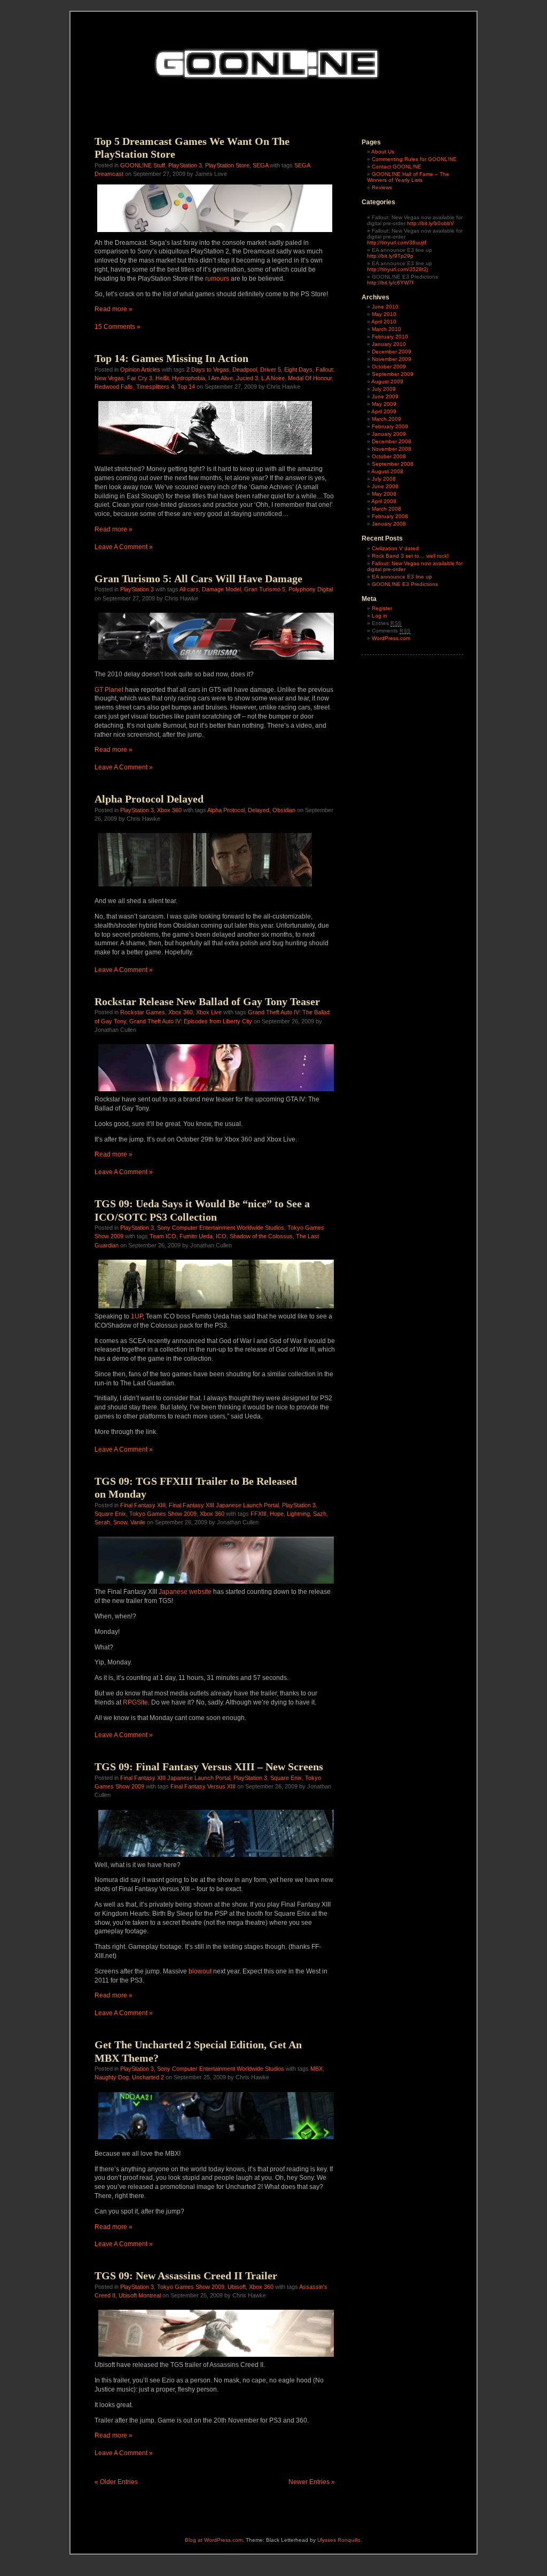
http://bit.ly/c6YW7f (390, 283)
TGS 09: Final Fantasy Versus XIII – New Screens (209, 1767)
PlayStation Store (227, 165)
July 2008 (384, 479)
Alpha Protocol (226, 810)
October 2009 (389, 367)
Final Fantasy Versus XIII (203, 1786)
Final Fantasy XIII (143, 1505)
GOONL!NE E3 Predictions (405, 584)
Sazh (320, 1514)
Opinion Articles (140, 369)
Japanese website (185, 1592)
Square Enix (110, 1514)
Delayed (259, 810)
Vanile (138, 1522)
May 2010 (384, 314)
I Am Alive (221, 378)
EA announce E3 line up (402, 577)
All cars (189, 589)
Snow (120, 1522)
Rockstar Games (143, 1012)
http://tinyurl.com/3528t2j (397, 269)
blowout (200, 1971)
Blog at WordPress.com (214, 2540)
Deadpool (245, 369)
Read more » (114, 309)
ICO (221, 1236)
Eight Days (298, 369)
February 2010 (390, 337)
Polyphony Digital (311, 589)
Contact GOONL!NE (397, 167)
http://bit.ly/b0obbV (431, 223)
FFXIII (259, 1514)
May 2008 (384, 494)
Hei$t (162, 378)
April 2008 (384, 501)
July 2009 (384, 389)
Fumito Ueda (196, 1236)
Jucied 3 (247, 378)
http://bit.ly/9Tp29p (390, 256)
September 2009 (393, 374)
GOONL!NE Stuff (143, 165)
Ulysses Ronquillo (339, 2540)
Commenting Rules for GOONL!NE (414, 159)
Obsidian (284, 810)
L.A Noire (273, 378)
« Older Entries (116, 2482)
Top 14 (186, 387)
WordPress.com (391, 638)
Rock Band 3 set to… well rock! (410, 556)
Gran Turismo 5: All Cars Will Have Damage (198, 579)
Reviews (382, 187)
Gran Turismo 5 (265, 589)
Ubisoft (237, 2287)
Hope (277, 1514)
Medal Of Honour (310, 378)
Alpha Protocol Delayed (149, 799)
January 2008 (389, 524)
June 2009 (385, 396)
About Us (383, 152)
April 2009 (384, 411)
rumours (217, 279)
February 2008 (390, 516)
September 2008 (393, 464)
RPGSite (135, 1702)
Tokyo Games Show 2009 (163, 1514)
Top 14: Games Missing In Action (171, 358)
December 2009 (392, 352)
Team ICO (163, 1236)
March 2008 (386, 509)
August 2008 (387, 471)
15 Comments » (118, 327)
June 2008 (385, 486)
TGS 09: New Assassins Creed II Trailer (186, 2276)
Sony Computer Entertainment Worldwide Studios (221, 1228)
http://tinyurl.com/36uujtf (397, 242)
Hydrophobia (189, 378)
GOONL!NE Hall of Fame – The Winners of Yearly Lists (408, 177)
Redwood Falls (114, 387)
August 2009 (387, 381)
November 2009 (392, 359)
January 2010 (389, 344)
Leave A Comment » (124, 547)
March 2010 (386, 329)
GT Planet (109, 690)
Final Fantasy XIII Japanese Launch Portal (224, 1505)
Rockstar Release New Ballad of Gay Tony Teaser (207, 1001)
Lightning (298, 1514)
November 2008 (392, 449)
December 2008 (392, 441)
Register (382, 608)
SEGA (260, 165)
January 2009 (389, 434)
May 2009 (384, 404)
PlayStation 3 (185, 165)
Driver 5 (271, 369)
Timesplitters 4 (155, 387)
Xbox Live (209, 1012)
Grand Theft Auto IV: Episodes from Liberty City (191, 1021)
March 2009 (386, 419)
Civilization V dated (395, 548)
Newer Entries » (312, 2482)
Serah (102, 1522)
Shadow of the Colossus (261, 1236)
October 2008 (389, 456)
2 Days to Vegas (208, 369)
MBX (317, 2069)
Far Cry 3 (140, 378)
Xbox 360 (169, 810)
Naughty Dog (112, 2077)
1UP (137, 1316)
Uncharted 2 (148, 2077)
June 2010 (385, 307)
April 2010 (384, 322)
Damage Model (221, 589)
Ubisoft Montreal (140, 2295)
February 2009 (390, 426)
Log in (380, 616)
